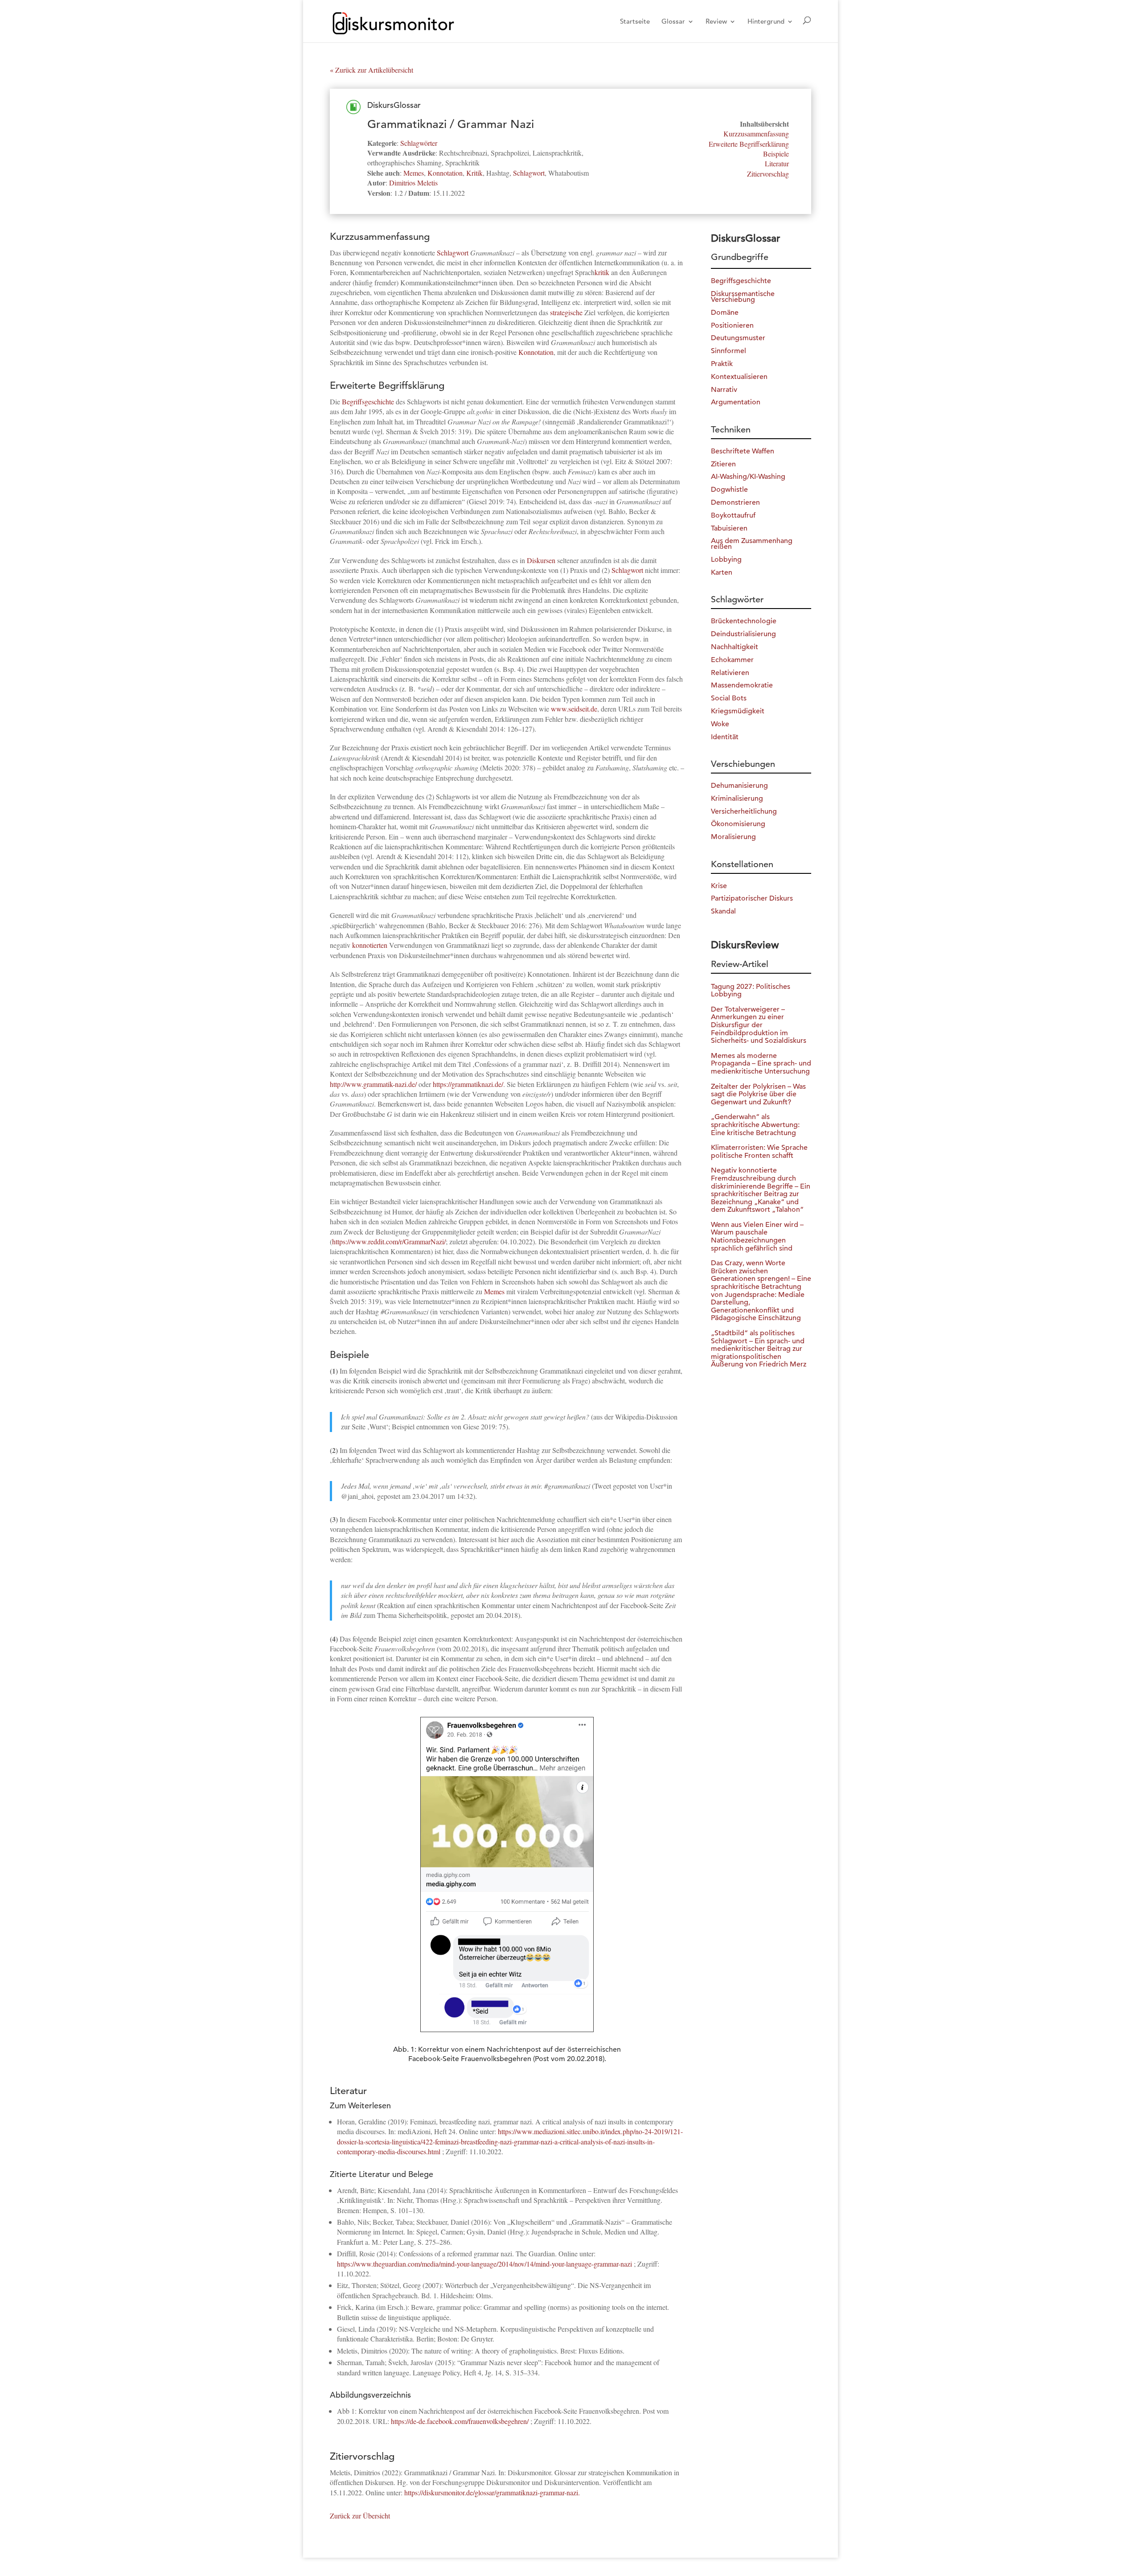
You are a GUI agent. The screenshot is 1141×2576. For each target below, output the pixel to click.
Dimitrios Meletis (413, 183)
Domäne (725, 313)
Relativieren (730, 673)
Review (716, 22)
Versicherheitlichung (744, 811)
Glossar (673, 22)
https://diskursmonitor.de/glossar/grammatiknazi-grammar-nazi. (492, 2492)
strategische (566, 312)
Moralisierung (733, 837)
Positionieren (732, 325)
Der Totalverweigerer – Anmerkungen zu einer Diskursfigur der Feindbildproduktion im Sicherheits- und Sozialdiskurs (759, 1025)
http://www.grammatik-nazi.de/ (373, 1084)
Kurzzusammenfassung (756, 134)
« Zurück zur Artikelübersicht (371, 70)
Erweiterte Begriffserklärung (749, 144)
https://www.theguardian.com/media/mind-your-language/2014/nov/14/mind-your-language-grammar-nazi (484, 2264)
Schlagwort (529, 173)
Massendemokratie (742, 685)
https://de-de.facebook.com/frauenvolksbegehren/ (460, 2421)
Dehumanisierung (739, 786)
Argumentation (736, 402)
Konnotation (445, 173)
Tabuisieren (729, 528)
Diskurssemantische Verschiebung (743, 297)
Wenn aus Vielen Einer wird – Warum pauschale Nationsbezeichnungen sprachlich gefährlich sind (757, 1237)
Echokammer (732, 660)
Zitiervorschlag (768, 174)
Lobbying (726, 560)
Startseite (635, 22)
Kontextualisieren (739, 377)
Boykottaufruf (733, 515)
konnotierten (370, 945)
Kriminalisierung (737, 798)
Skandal (723, 911)
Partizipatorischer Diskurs (752, 898)
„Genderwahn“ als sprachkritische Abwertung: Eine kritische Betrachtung (755, 1125)
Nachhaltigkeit (735, 647)
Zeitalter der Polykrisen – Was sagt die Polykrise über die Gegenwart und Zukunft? (758, 1094)
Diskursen (541, 560)
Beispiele (776, 154)
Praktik (722, 364)
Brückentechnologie (744, 621)
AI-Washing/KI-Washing (748, 477)
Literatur (777, 163)
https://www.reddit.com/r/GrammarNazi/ (389, 1241)
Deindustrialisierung (743, 634)
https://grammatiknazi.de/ (468, 1084)
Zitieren (723, 464)
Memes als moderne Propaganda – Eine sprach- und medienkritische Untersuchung (761, 1064)
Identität (725, 737)
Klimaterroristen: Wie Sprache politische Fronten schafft (759, 1152)
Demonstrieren (735, 502)
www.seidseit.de (574, 709)
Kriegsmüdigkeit (738, 711)
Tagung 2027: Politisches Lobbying (751, 991)
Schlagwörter (419, 143)
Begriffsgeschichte (368, 401)
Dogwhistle (729, 490)
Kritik (474, 173)
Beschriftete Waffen (743, 451)
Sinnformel (729, 351)
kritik (602, 272)
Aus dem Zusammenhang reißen (752, 544)
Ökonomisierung (738, 824)
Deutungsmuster (738, 338)
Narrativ (724, 390)
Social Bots (729, 698)
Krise (719, 886)
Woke (720, 724)
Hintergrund (766, 22)
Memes (414, 173)
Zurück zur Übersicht (360, 2516)
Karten (722, 572)
